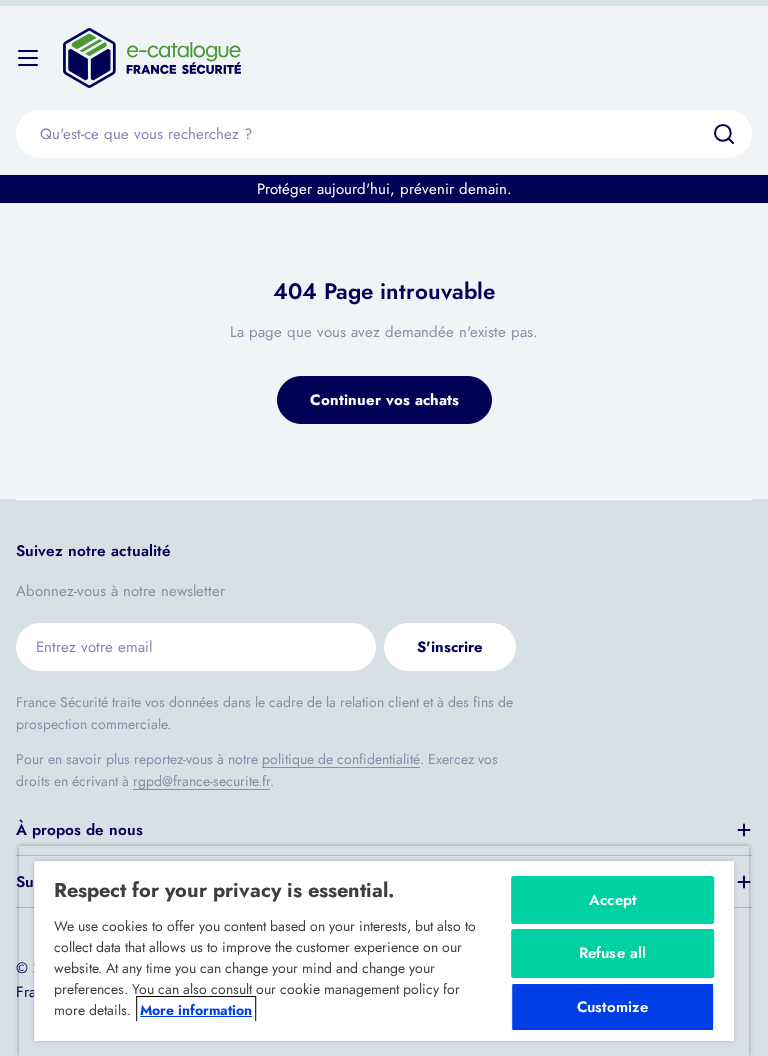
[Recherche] (724, 134)
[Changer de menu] (28, 58)
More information (196, 1010)
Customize (612, 1007)
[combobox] (384, 134)
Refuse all (613, 953)
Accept (612, 900)
